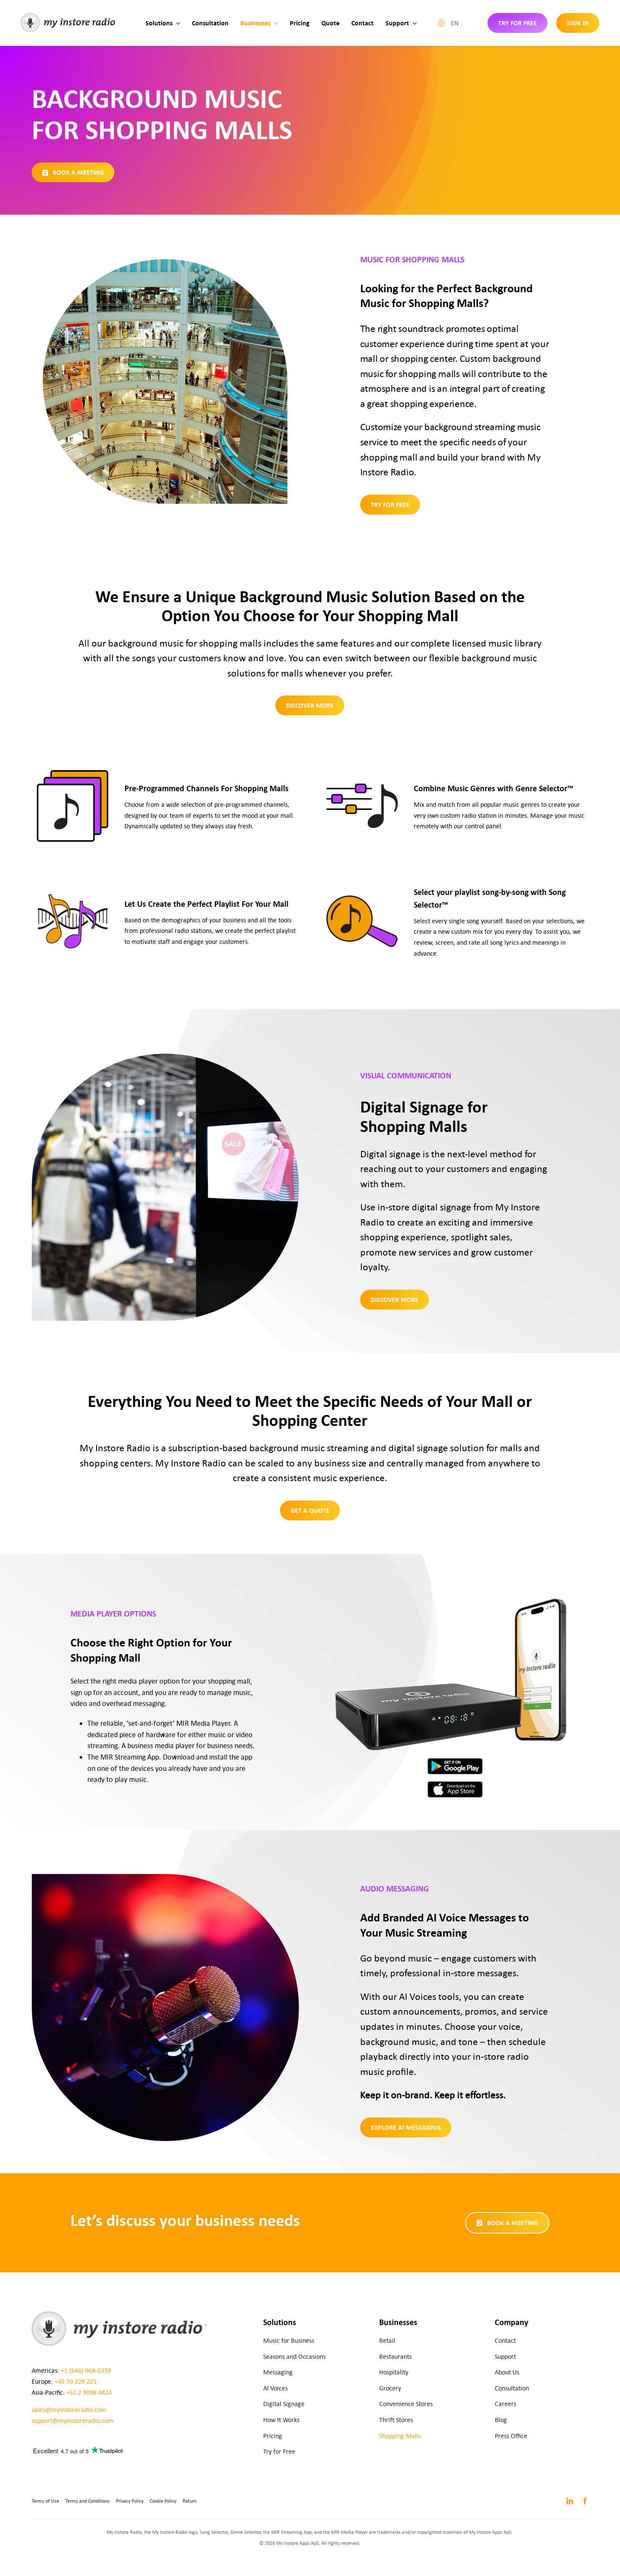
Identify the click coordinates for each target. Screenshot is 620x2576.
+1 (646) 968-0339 (86, 2370)
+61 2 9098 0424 (89, 2392)
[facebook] (585, 2501)
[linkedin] (570, 2501)
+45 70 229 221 (75, 2381)
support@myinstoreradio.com (73, 2421)
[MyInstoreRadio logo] (69, 16)
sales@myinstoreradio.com (69, 2410)
